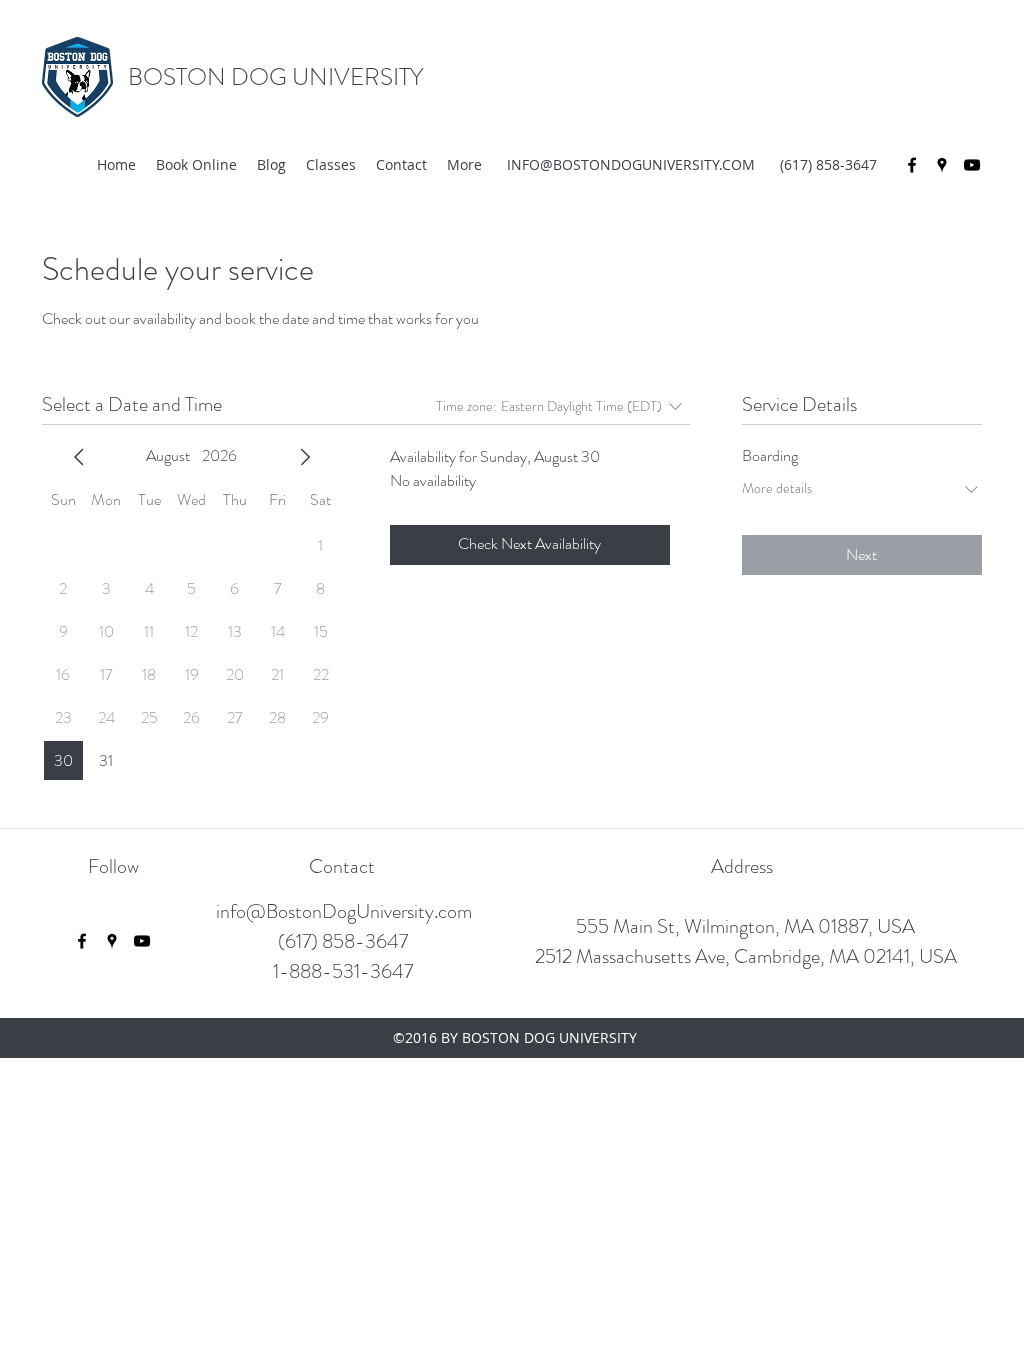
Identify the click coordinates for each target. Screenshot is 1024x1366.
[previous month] (79, 457)
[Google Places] (942, 165)
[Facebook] (912, 165)
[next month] (305, 457)
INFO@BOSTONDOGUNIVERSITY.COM (631, 164)
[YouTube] (972, 165)
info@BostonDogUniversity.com (344, 911)
